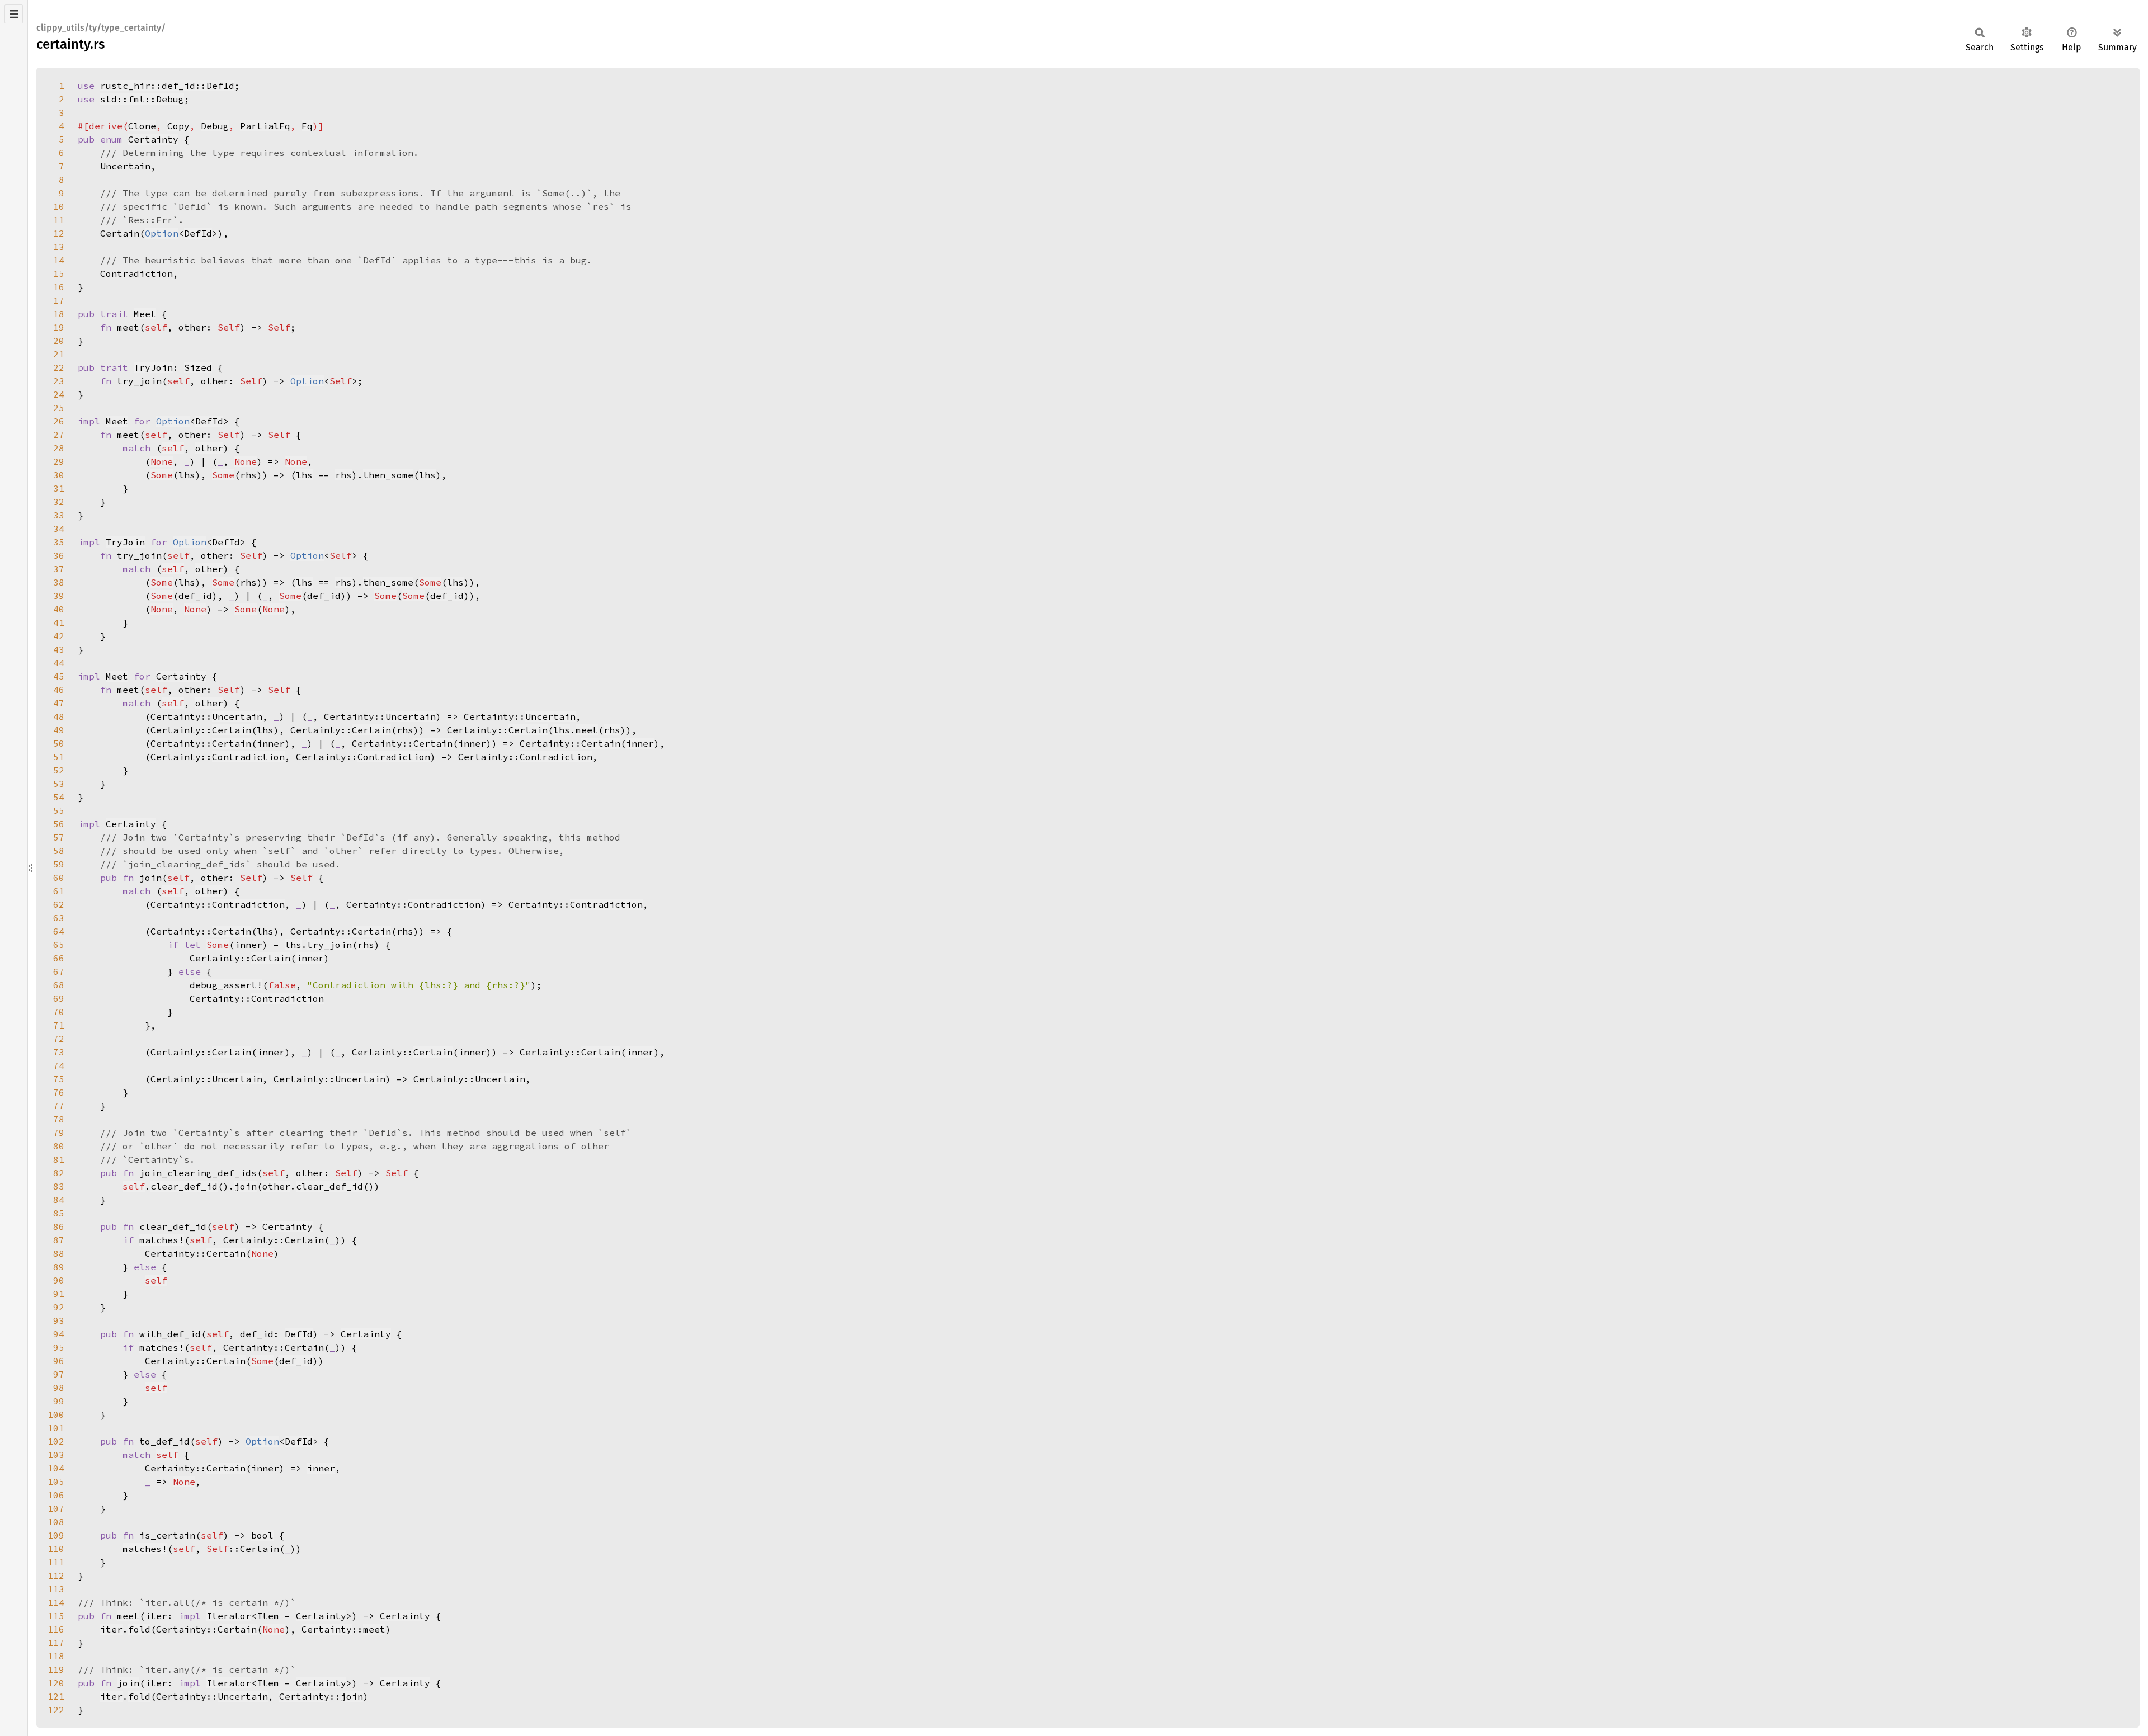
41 (59, 622)
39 (59, 596)
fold (139, 1629)
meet (587, 730)
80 (59, 1146)
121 (56, 1696)
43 (59, 649)
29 (59, 461)
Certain (232, 730)
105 (56, 1482)
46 (59, 690)
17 (59, 300)
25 (59, 408)
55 (59, 810)
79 (59, 1133)
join (246, 1186)
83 (59, 1186)
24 (59, 394)
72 (59, 1039)
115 (56, 1616)
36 (59, 555)
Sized (198, 367)
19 (59, 327)
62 (59, 904)
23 (59, 381)
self (173, 448)
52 (59, 770)
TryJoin (153, 367)
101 (56, 1428)
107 (56, 1508)
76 (59, 1092)
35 (59, 542)
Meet (145, 314)
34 (59, 529)
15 (59, 273)
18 (59, 314)
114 (56, 1602)
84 (59, 1200)
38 (59, 582)
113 (56, 1589)
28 (59, 448)
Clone (142, 126)
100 (56, 1414)
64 (59, 931)
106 (56, 1495)
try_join (329, 945)
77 (59, 1106)
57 (59, 837)
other (209, 448)
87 (59, 1240)
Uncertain (237, 716)
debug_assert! (226, 985)
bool (262, 1535)
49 (59, 730)
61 (59, 891)
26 (59, 421)
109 (56, 1535)
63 (59, 918)
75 (59, 1079)
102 (56, 1441)
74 (59, 1065)
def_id (447, 596)
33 (59, 515)
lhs (304, 475)
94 (59, 1334)
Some (162, 475)
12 (59, 233)
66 (59, 958)
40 (59, 609)
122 (56, 1710)
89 (59, 1267)
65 (59, 945)
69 (59, 998)
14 (59, 260)
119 (56, 1669)
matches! (162, 1240)
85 (59, 1213)
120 (56, 1683)
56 (59, 824)
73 (59, 1052)
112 (56, 1575)
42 (59, 636)
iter (111, 1629)
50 (59, 743)
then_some (388, 475)
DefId (198, 233)
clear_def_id (184, 1186)
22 (59, 367)
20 (59, 341)
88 (59, 1253)
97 (59, 1374)
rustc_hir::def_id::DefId (167, 86)
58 (59, 851)
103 (56, 1455)
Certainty (153, 139)
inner (640, 743)
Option (162, 233)
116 (56, 1629)
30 (59, 475)
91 (59, 1294)
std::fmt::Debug (142, 99)
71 (59, 1025)
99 (59, 1401)
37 (59, 569)
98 (59, 1388)
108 (56, 1522)
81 (59, 1159)
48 (59, 716)
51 (59, 757)
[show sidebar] (14, 14)
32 (59, 502)
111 (56, 1562)
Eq (307, 126)
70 (59, 1012)
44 (59, 663)
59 (59, 864)
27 (59, 435)
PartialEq (265, 126)
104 (56, 1468)
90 (59, 1280)
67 (59, 971)
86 (59, 1226)
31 (59, 488)
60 (59, 878)
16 (59, 287)
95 (59, 1347)
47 (59, 703)
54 (59, 797)
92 (59, 1307)
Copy (178, 126)
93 (59, 1320)
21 (59, 354)
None (162, 461)
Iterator (229, 1616)
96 (59, 1361)
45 (59, 676)
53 (59, 784)
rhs (343, 475)
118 (56, 1656)
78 (59, 1119)
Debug (215, 126)
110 (56, 1549)
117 (56, 1643)
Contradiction (248, 757)
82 (59, 1173)
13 (59, 247)
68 (59, 985)
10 (59, 206)
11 (59, 220)
